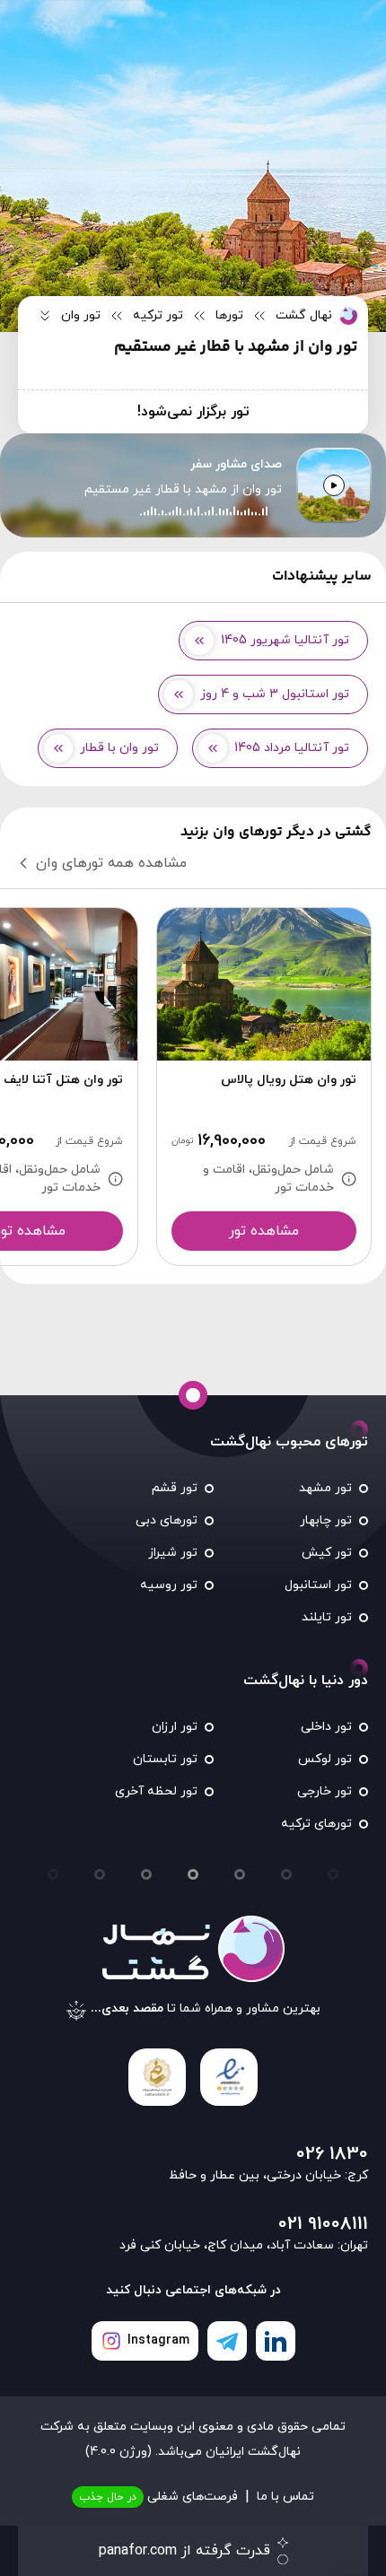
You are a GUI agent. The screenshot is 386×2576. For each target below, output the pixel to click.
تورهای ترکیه (316, 1824)
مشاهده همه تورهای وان (111, 863)
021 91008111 (323, 2224)
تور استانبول (318, 1585)
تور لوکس (325, 1759)
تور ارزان (175, 1727)
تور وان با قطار (119, 748)
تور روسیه (169, 1585)
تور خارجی (325, 1791)
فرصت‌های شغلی (158, 2497)
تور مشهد (325, 1488)
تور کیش (327, 1553)
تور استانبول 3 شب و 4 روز (275, 694)
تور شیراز (173, 1553)
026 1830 (332, 2154)
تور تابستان (165, 1759)
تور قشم (175, 1488)
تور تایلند (327, 1617)
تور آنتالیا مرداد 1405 (292, 748)
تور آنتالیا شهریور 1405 (285, 640)
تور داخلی (326, 1727)
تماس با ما (285, 2497)
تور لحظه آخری (156, 1791)
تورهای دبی (167, 1520)
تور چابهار (326, 1520)
